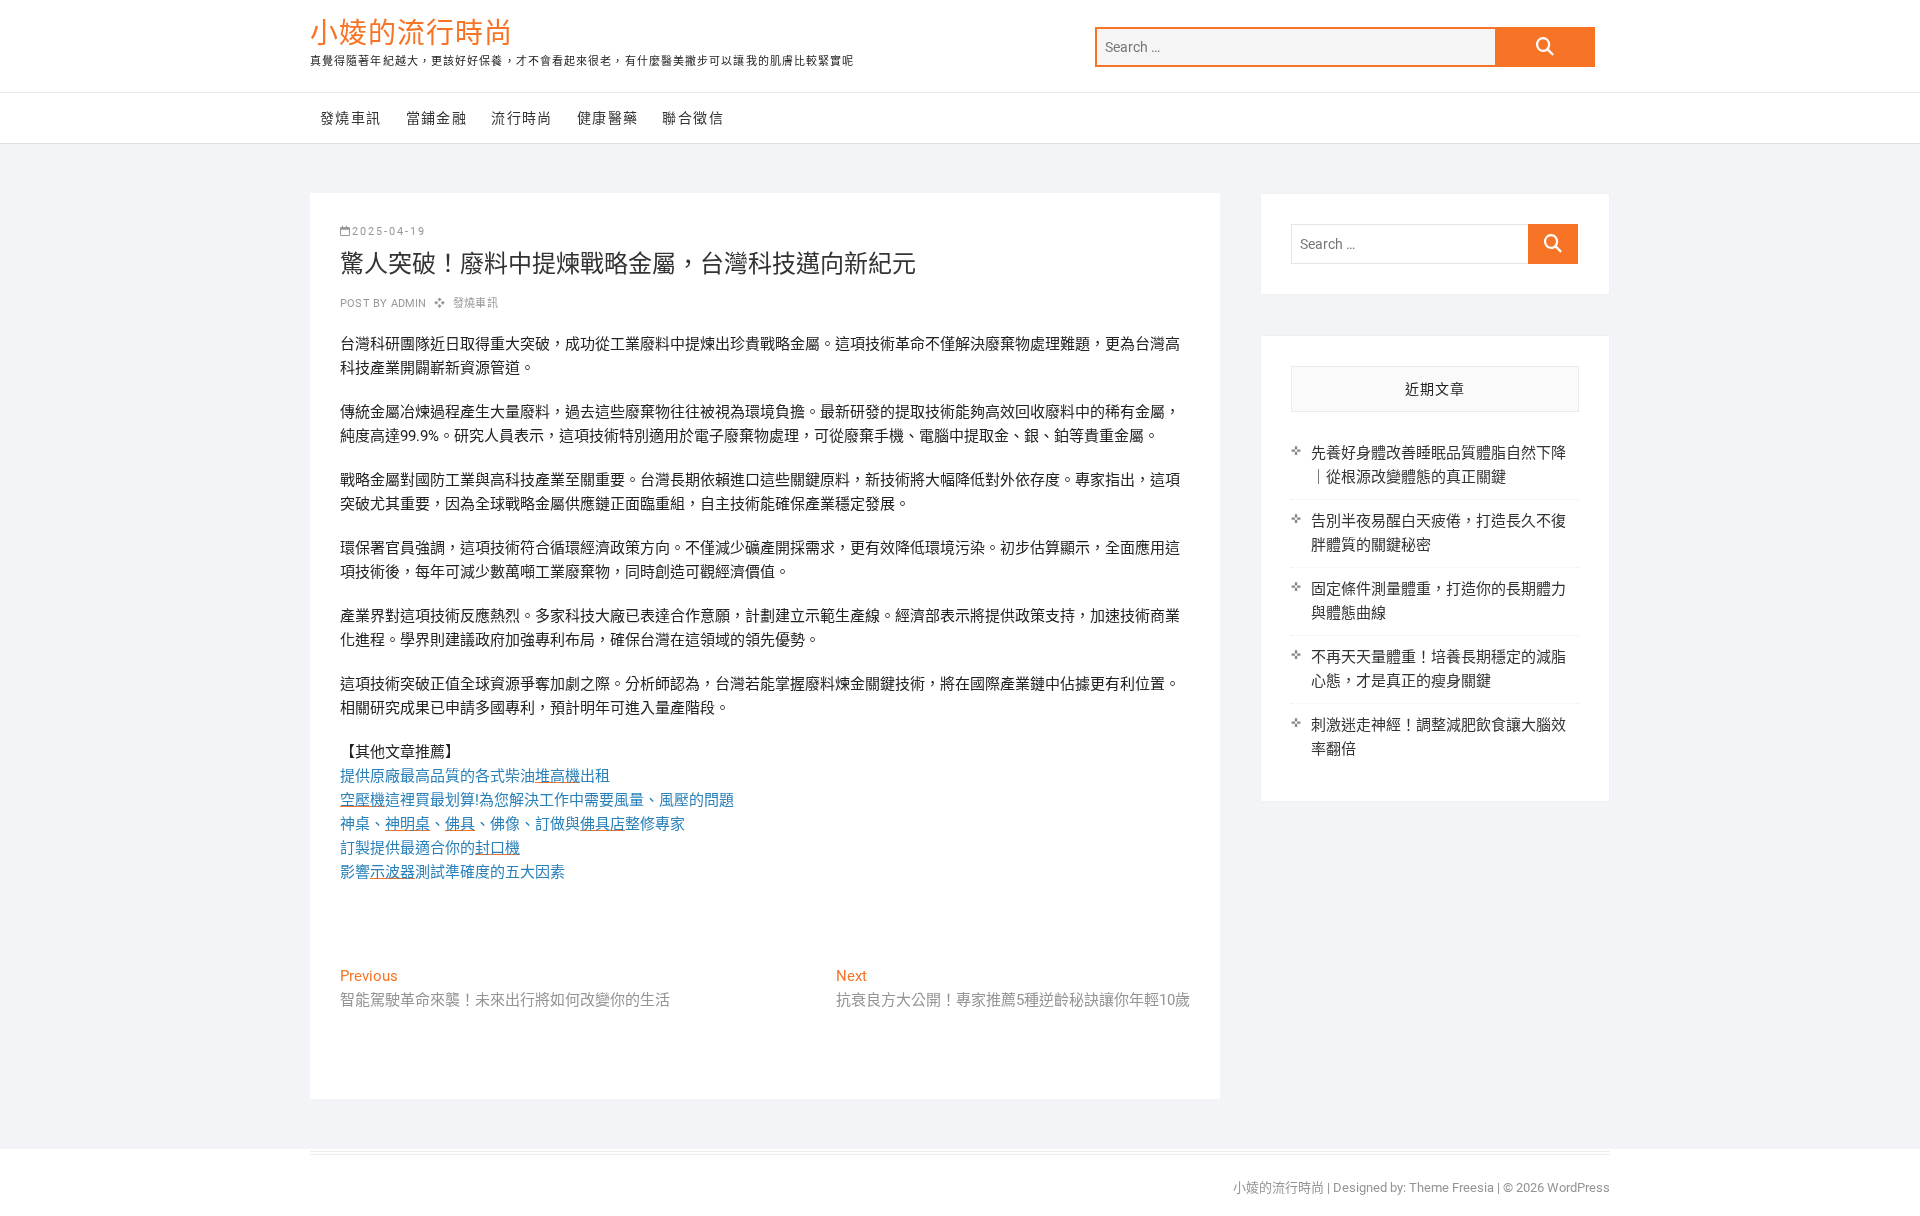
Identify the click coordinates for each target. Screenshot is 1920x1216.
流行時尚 (522, 118)
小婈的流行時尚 (411, 33)
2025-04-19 (389, 231)
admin (406, 303)
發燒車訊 (351, 118)
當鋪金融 (437, 118)
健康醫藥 (608, 118)
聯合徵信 (693, 118)
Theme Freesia (1451, 1187)
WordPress (1578, 1187)
